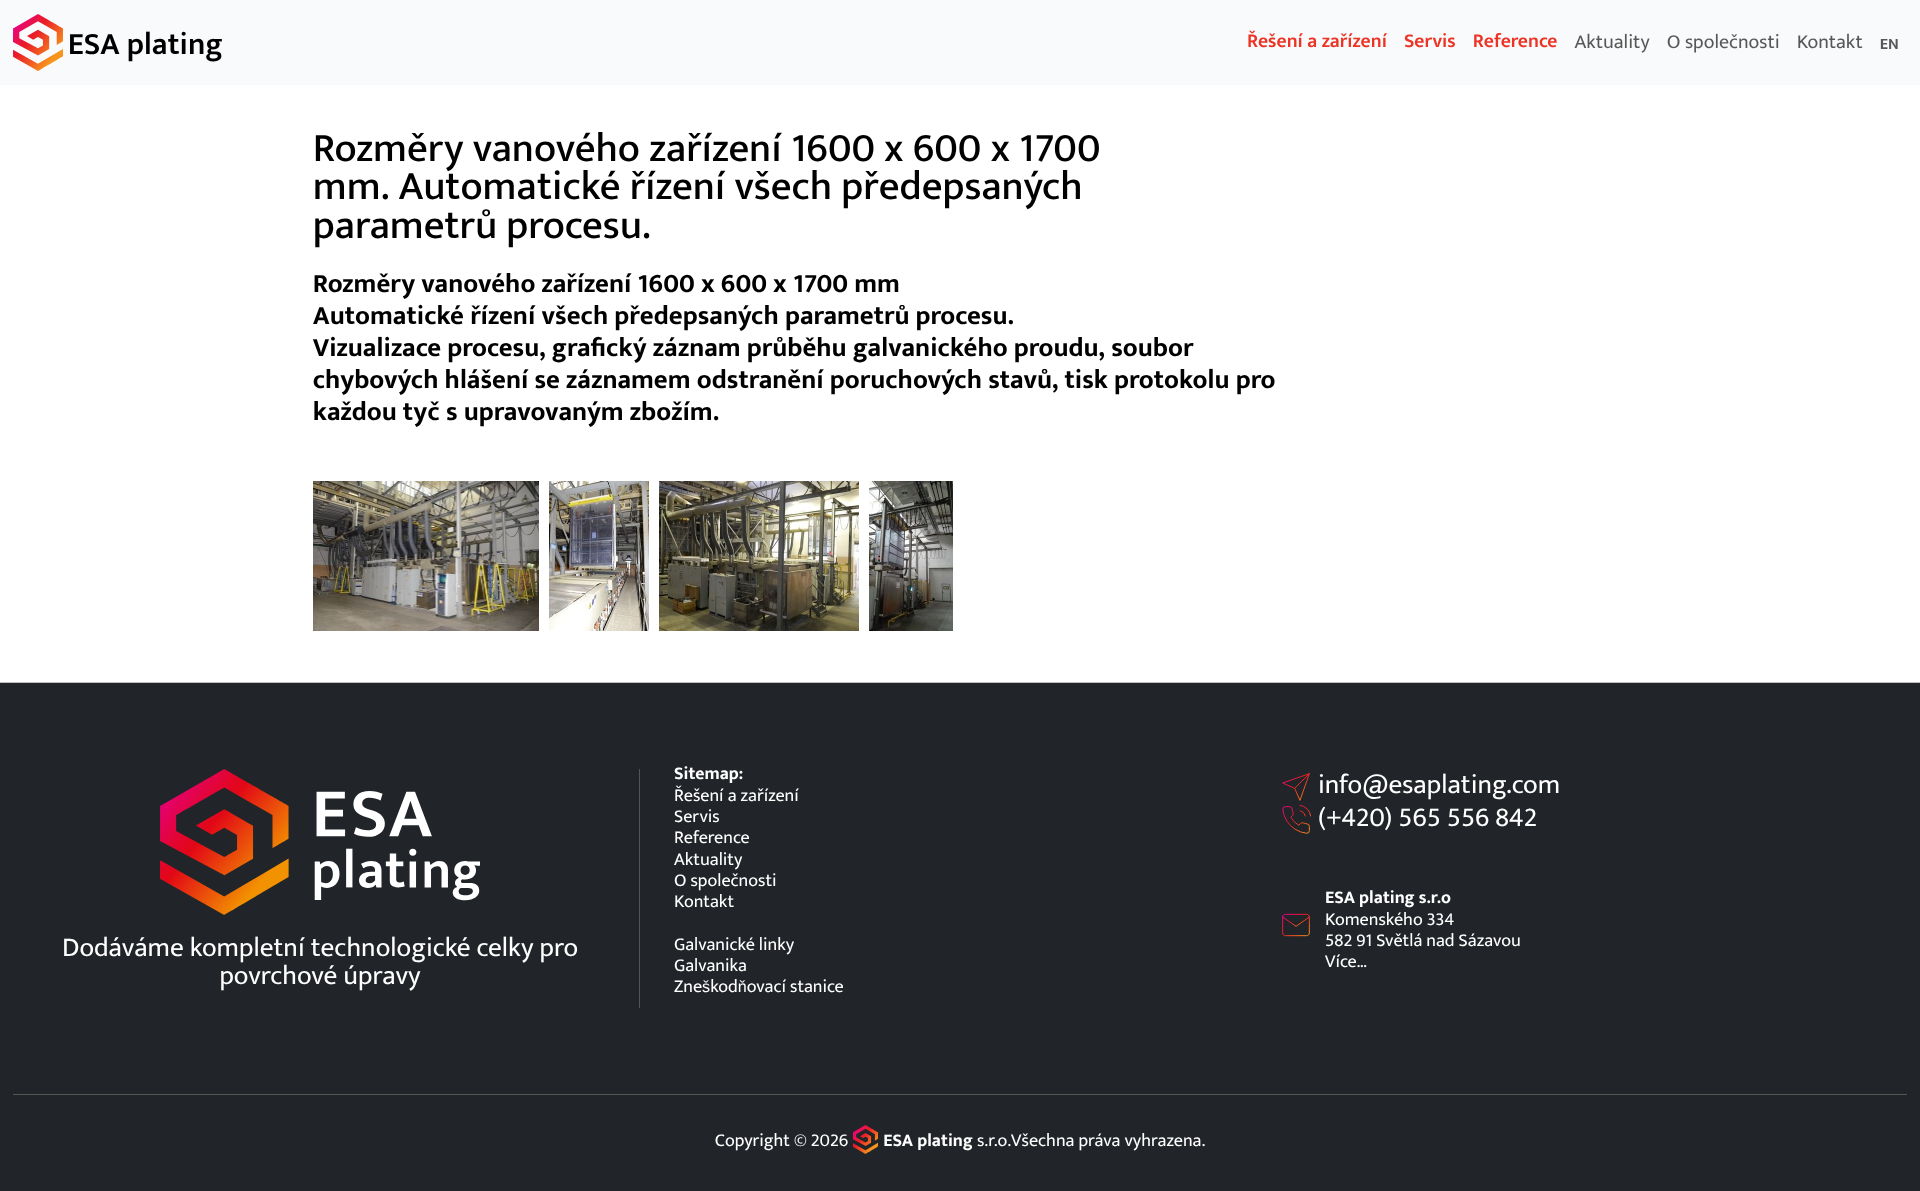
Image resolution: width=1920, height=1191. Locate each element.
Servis (1430, 42)
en (1889, 44)
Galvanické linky (734, 944)
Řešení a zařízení (1317, 42)
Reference (1515, 42)
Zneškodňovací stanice (759, 986)
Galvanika (710, 965)
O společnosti (1723, 42)
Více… (1346, 961)
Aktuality (1612, 42)
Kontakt (1830, 42)
